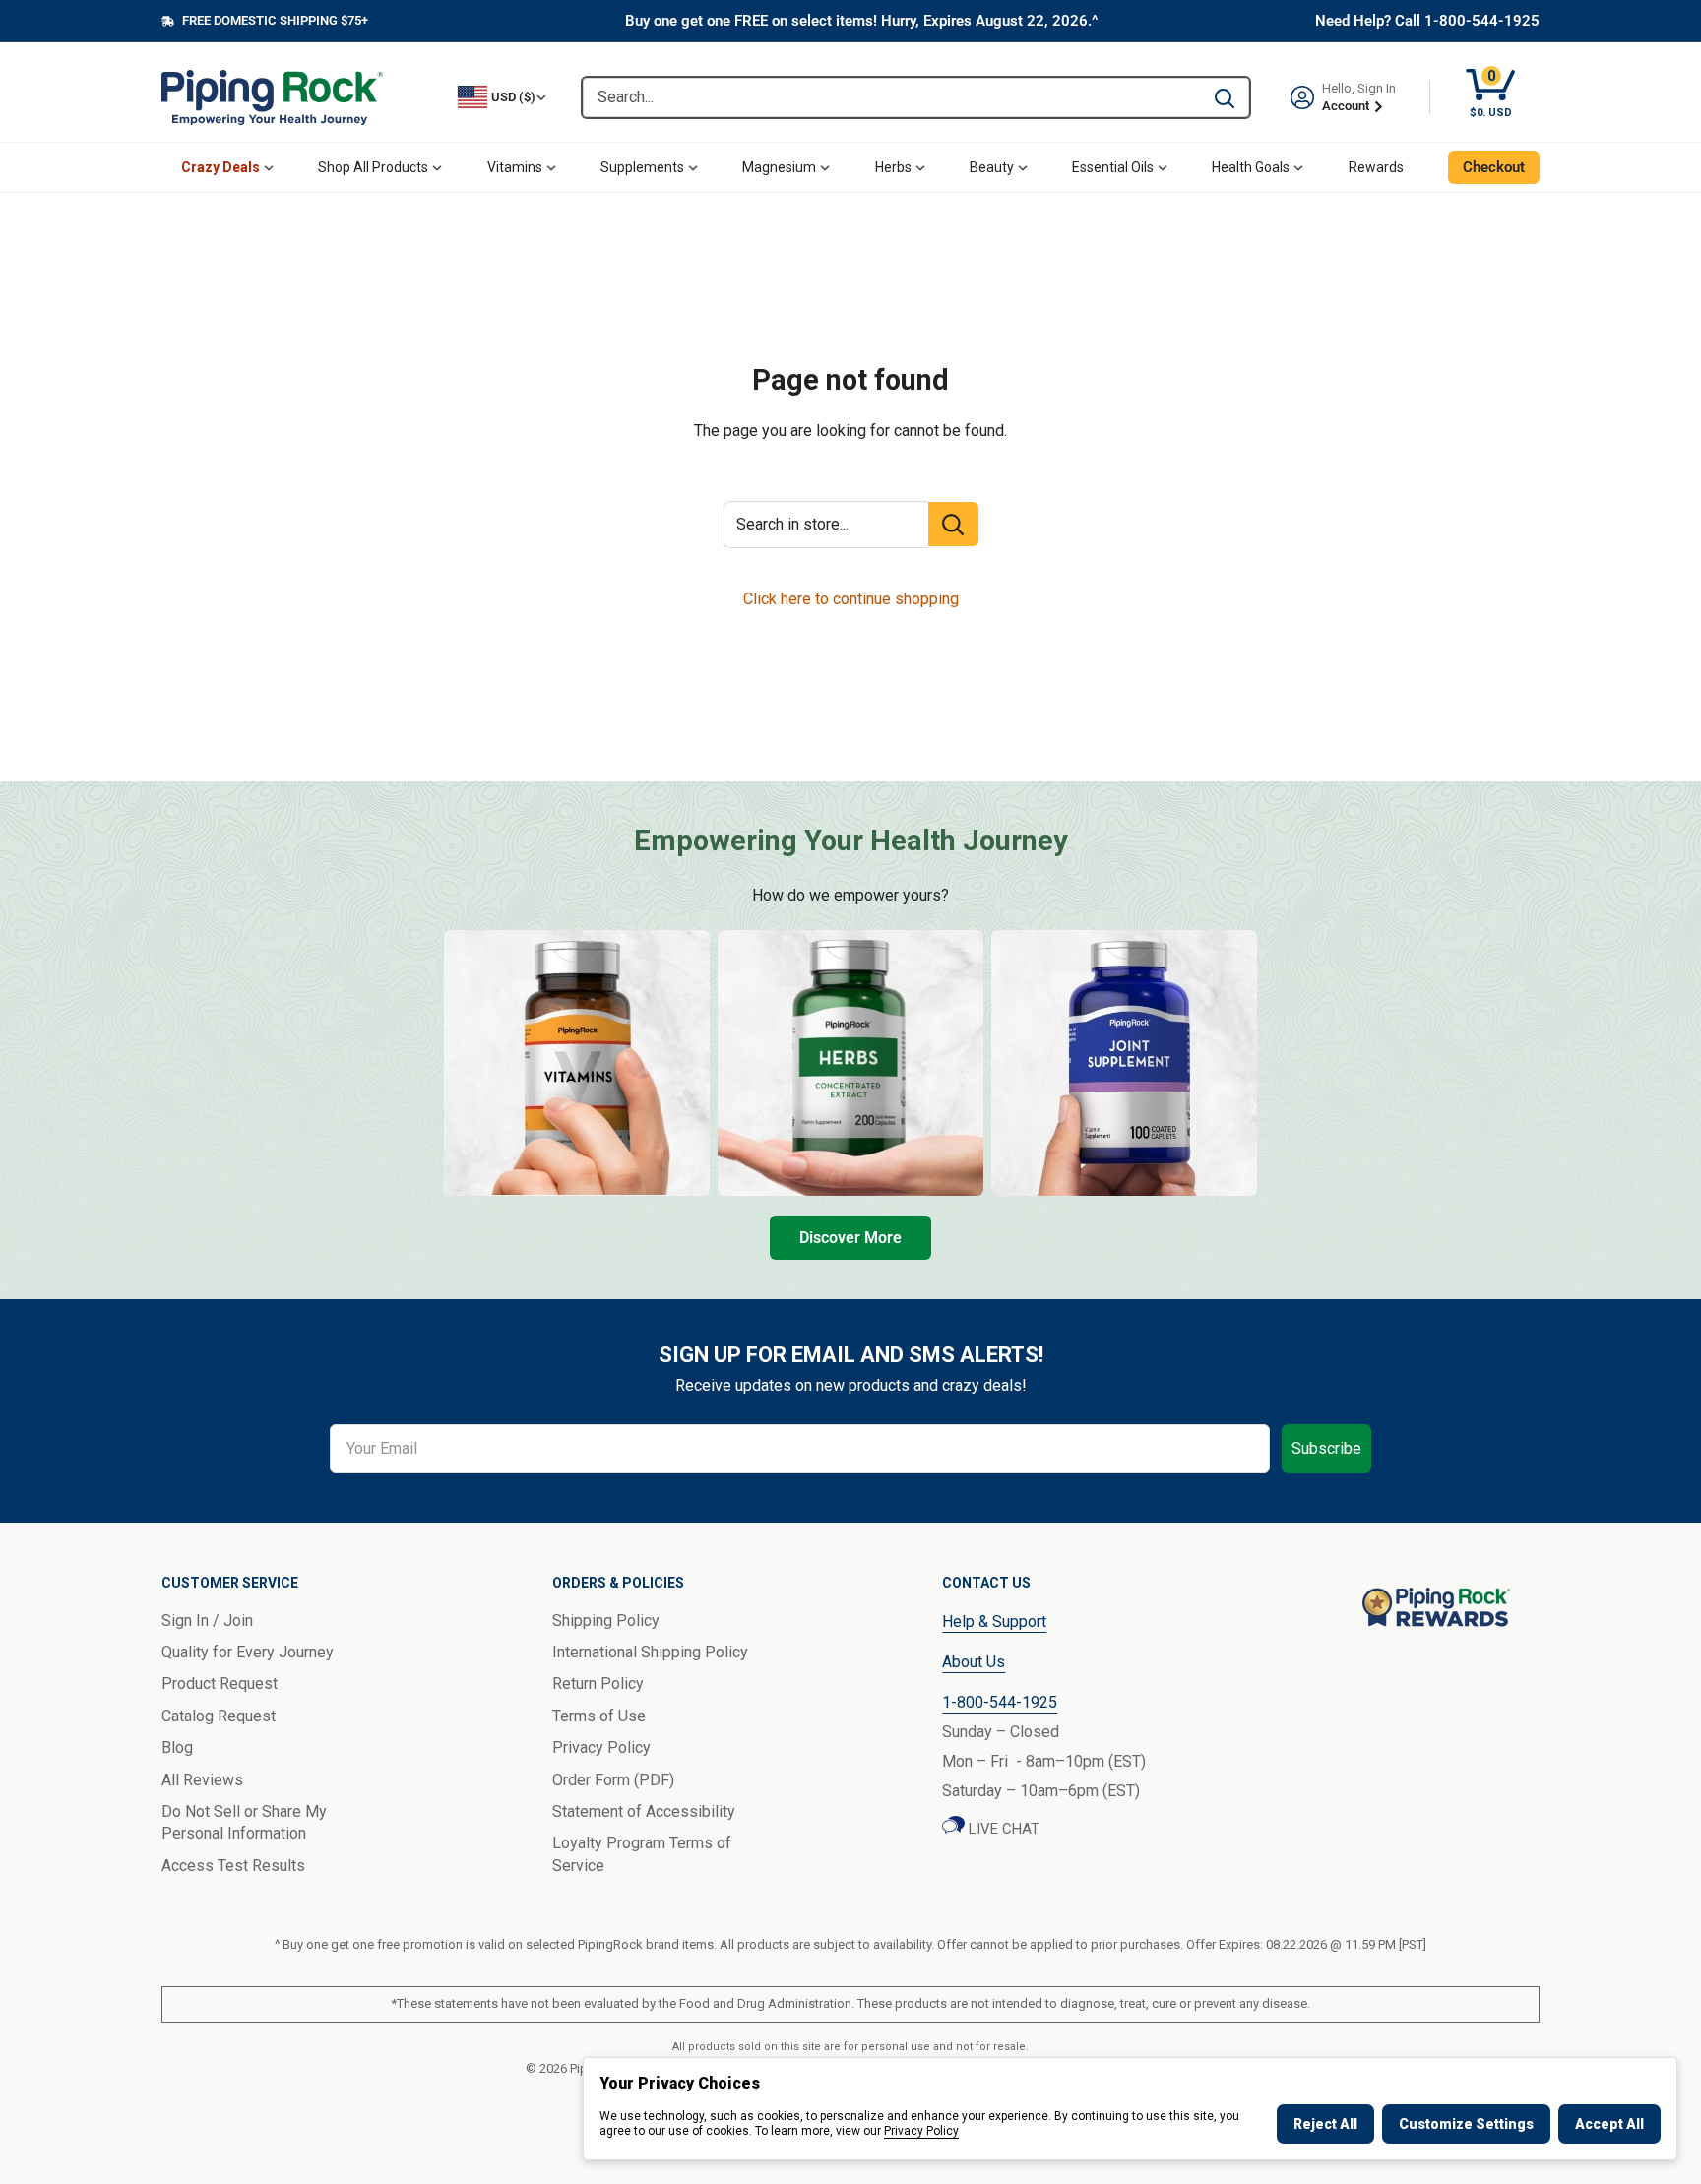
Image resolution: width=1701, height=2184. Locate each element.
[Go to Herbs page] (850, 1063)
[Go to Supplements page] (1124, 1063)
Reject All (1325, 2124)
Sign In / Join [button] (207, 1621)
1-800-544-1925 (1000, 1702)
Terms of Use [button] (599, 1716)
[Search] (1225, 97)
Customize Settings (1466, 2124)
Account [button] (1347, 106)
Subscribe (1326, 1448)
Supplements (642, 167)
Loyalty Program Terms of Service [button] (642, 1854)
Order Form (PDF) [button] (613, 1780)
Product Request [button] (220, 1684)
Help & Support (994, 1622)
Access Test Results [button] (233, 1866)
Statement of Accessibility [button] (644, 1811)
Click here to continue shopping (851, 599)
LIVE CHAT (1002, 1829)
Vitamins (515, 167)
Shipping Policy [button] (606, 1621)
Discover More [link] (850, 1238)
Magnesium (779, 167)
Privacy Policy (921, 2131)
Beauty (992, 167)
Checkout (1494, 167)
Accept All (1609, 2124)
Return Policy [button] (598, 1684)
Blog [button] (177, 1747)
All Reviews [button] (202, 1780)
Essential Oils (1113, 167)
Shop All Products (373, 167)
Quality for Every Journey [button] (248, 1652)
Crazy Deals (220, 167)
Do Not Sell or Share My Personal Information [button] (244, 1822)
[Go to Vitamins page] (577, 1063)
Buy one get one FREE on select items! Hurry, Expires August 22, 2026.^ (862, 21)
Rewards (1376, 167)
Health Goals (1251, 167)
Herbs (893, 167)
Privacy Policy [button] (601, 1747)
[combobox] (891, 97)
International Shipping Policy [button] (650, 1652)
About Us (974, 1662)
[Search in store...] (953, 524)
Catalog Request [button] (219, 1716)
